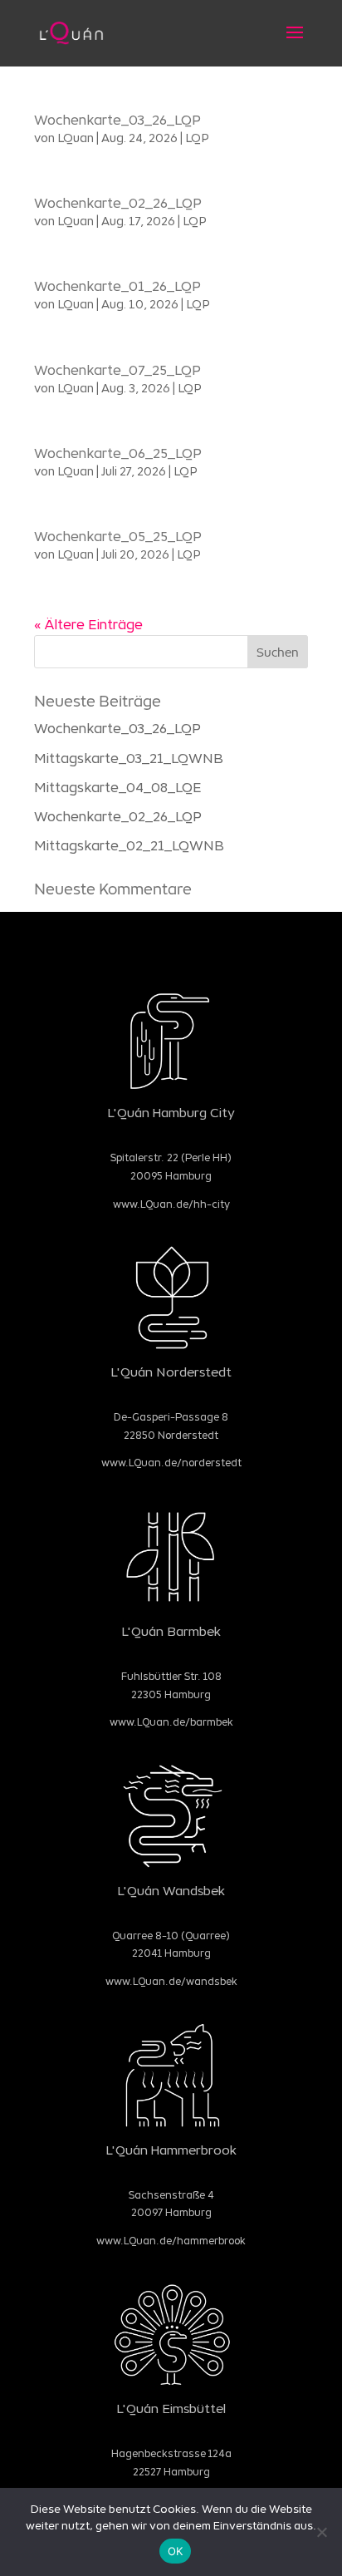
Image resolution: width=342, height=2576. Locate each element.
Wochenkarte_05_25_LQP (118, 536)
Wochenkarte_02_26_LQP (118, 202)
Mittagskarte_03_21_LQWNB (129, 758)
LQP (197, 138)
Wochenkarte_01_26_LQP (117, 286)
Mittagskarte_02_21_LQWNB (129, 845)
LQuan (76, 138)
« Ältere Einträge (88, 624)
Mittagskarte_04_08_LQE (118, 787)
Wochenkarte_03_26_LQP (117, 119)
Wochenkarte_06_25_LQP (118, 453)
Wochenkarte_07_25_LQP (117, 369)
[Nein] (321, 2532)
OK (176, 2551)
